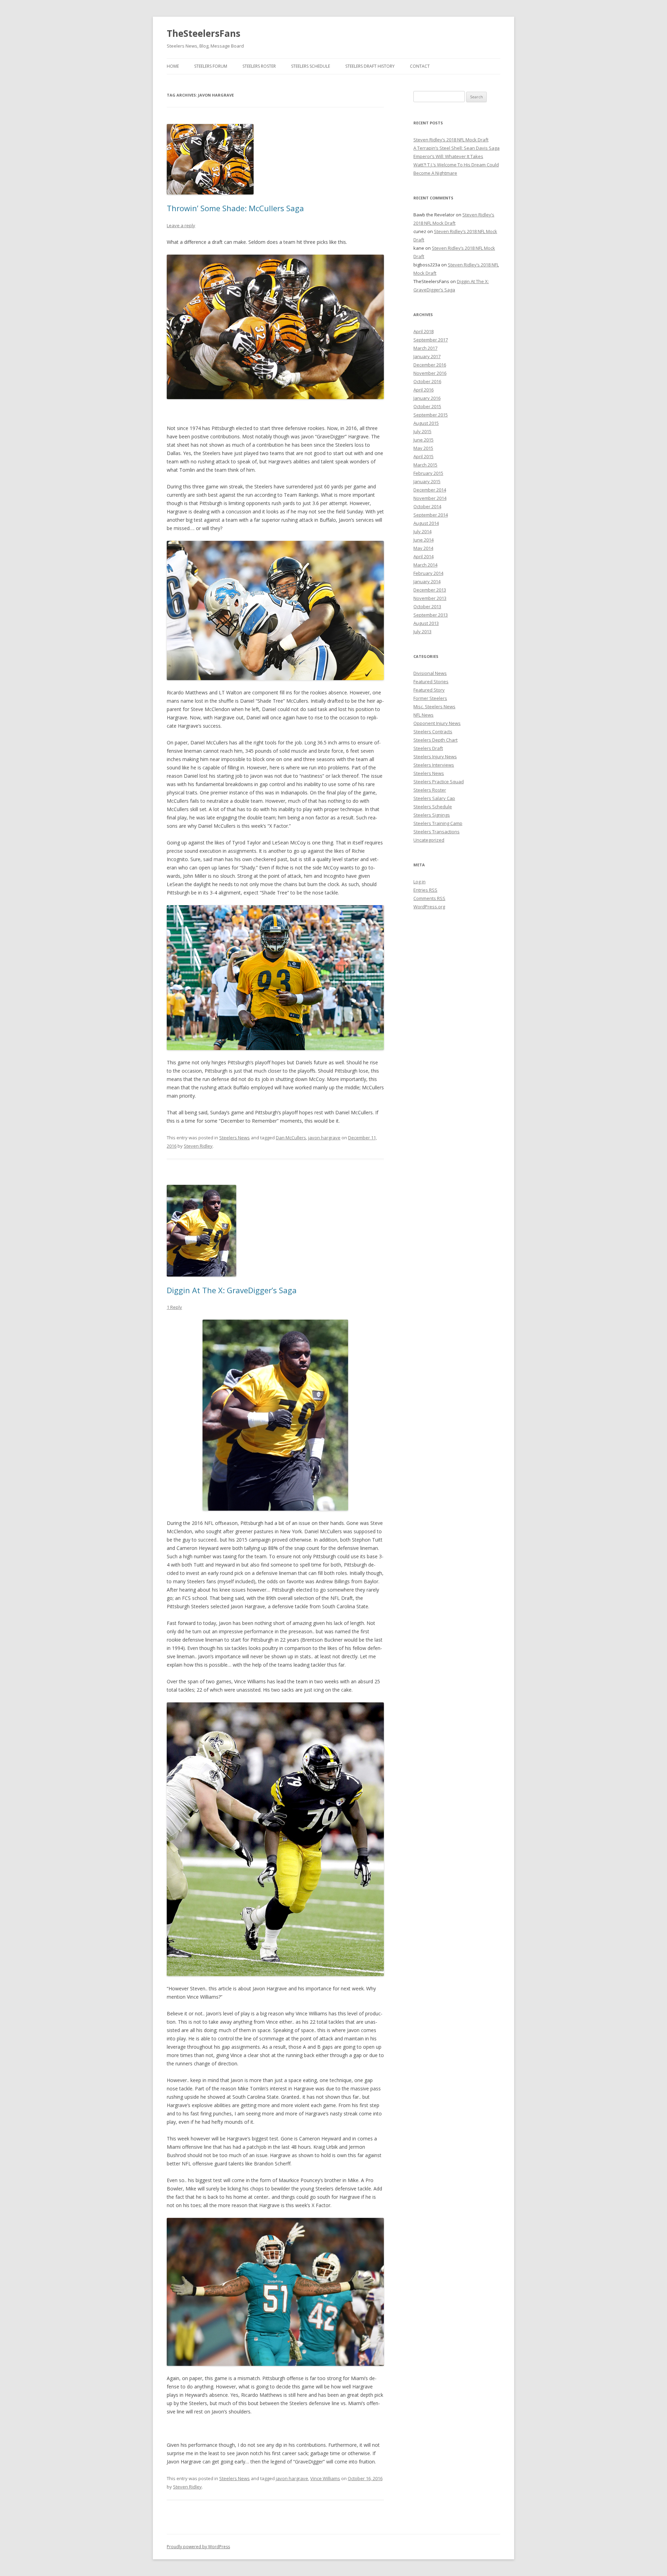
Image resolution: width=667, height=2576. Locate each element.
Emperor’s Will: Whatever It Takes (448, 156)
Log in (419, 882)
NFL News (423, 715)
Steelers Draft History (370, 66)
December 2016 (430, 365)
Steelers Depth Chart (435, 740)
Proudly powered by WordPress (198, 2547)
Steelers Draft (428, 748)
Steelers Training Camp (438, 823)
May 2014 (423, 548)
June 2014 (423, 540)
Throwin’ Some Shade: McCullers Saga (235, 208)
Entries (425, 890)
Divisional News (430, 673)
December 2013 (430, 590)
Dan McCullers (291, 1138)
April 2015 (423, 456)
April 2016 (423, 390)
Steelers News (234, 1138)
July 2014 (422, 531)
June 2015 (423, 440)
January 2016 (427, 398)
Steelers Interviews (434, 765)
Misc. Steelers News (434, 707)
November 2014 (430, 498)
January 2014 (427, 581)
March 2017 (425, 348)
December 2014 (430, 490)
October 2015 (427, 406)
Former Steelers (430, 698)
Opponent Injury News (437, 723)
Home (173, 66)
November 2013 (430, 598)
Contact (420, 66)
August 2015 (426, 423)
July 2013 (422, 631)
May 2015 (423, 448)
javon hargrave (324, 1138)
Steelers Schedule (311, 66)
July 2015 (422, 431)
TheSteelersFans (204, 33)
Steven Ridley (198, 1146)
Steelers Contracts (433, 732)
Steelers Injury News (435, 757)
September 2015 (431, 415)
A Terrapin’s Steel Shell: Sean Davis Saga (456, 148)
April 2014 (423, 556)
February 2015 (428, 473)
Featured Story (429, 690)
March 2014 (425, 565)
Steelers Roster (259, 66)
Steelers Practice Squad (439, 782)
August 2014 (426, 523)
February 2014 (428, 573)
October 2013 (427, 606)
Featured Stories (431, 682)
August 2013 (426, 623)
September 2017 (431, 340)
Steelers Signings (432, 815)
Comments (429, 898)
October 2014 (427, 506)
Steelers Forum (211, 66)
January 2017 (427, 356)
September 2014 (431, 515)
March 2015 (425, 465)
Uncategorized (429, 840)
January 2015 (427, 481)
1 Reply (174, 1307)
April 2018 (423, 331)
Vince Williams (325, 2478)
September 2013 (431, 615)
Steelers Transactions (437, 832)
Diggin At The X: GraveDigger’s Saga (232, 1290)
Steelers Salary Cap (434, 798)
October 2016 (427, 381)
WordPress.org (429, 907)
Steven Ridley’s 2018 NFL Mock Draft (451, 140)
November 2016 (430, 373)
